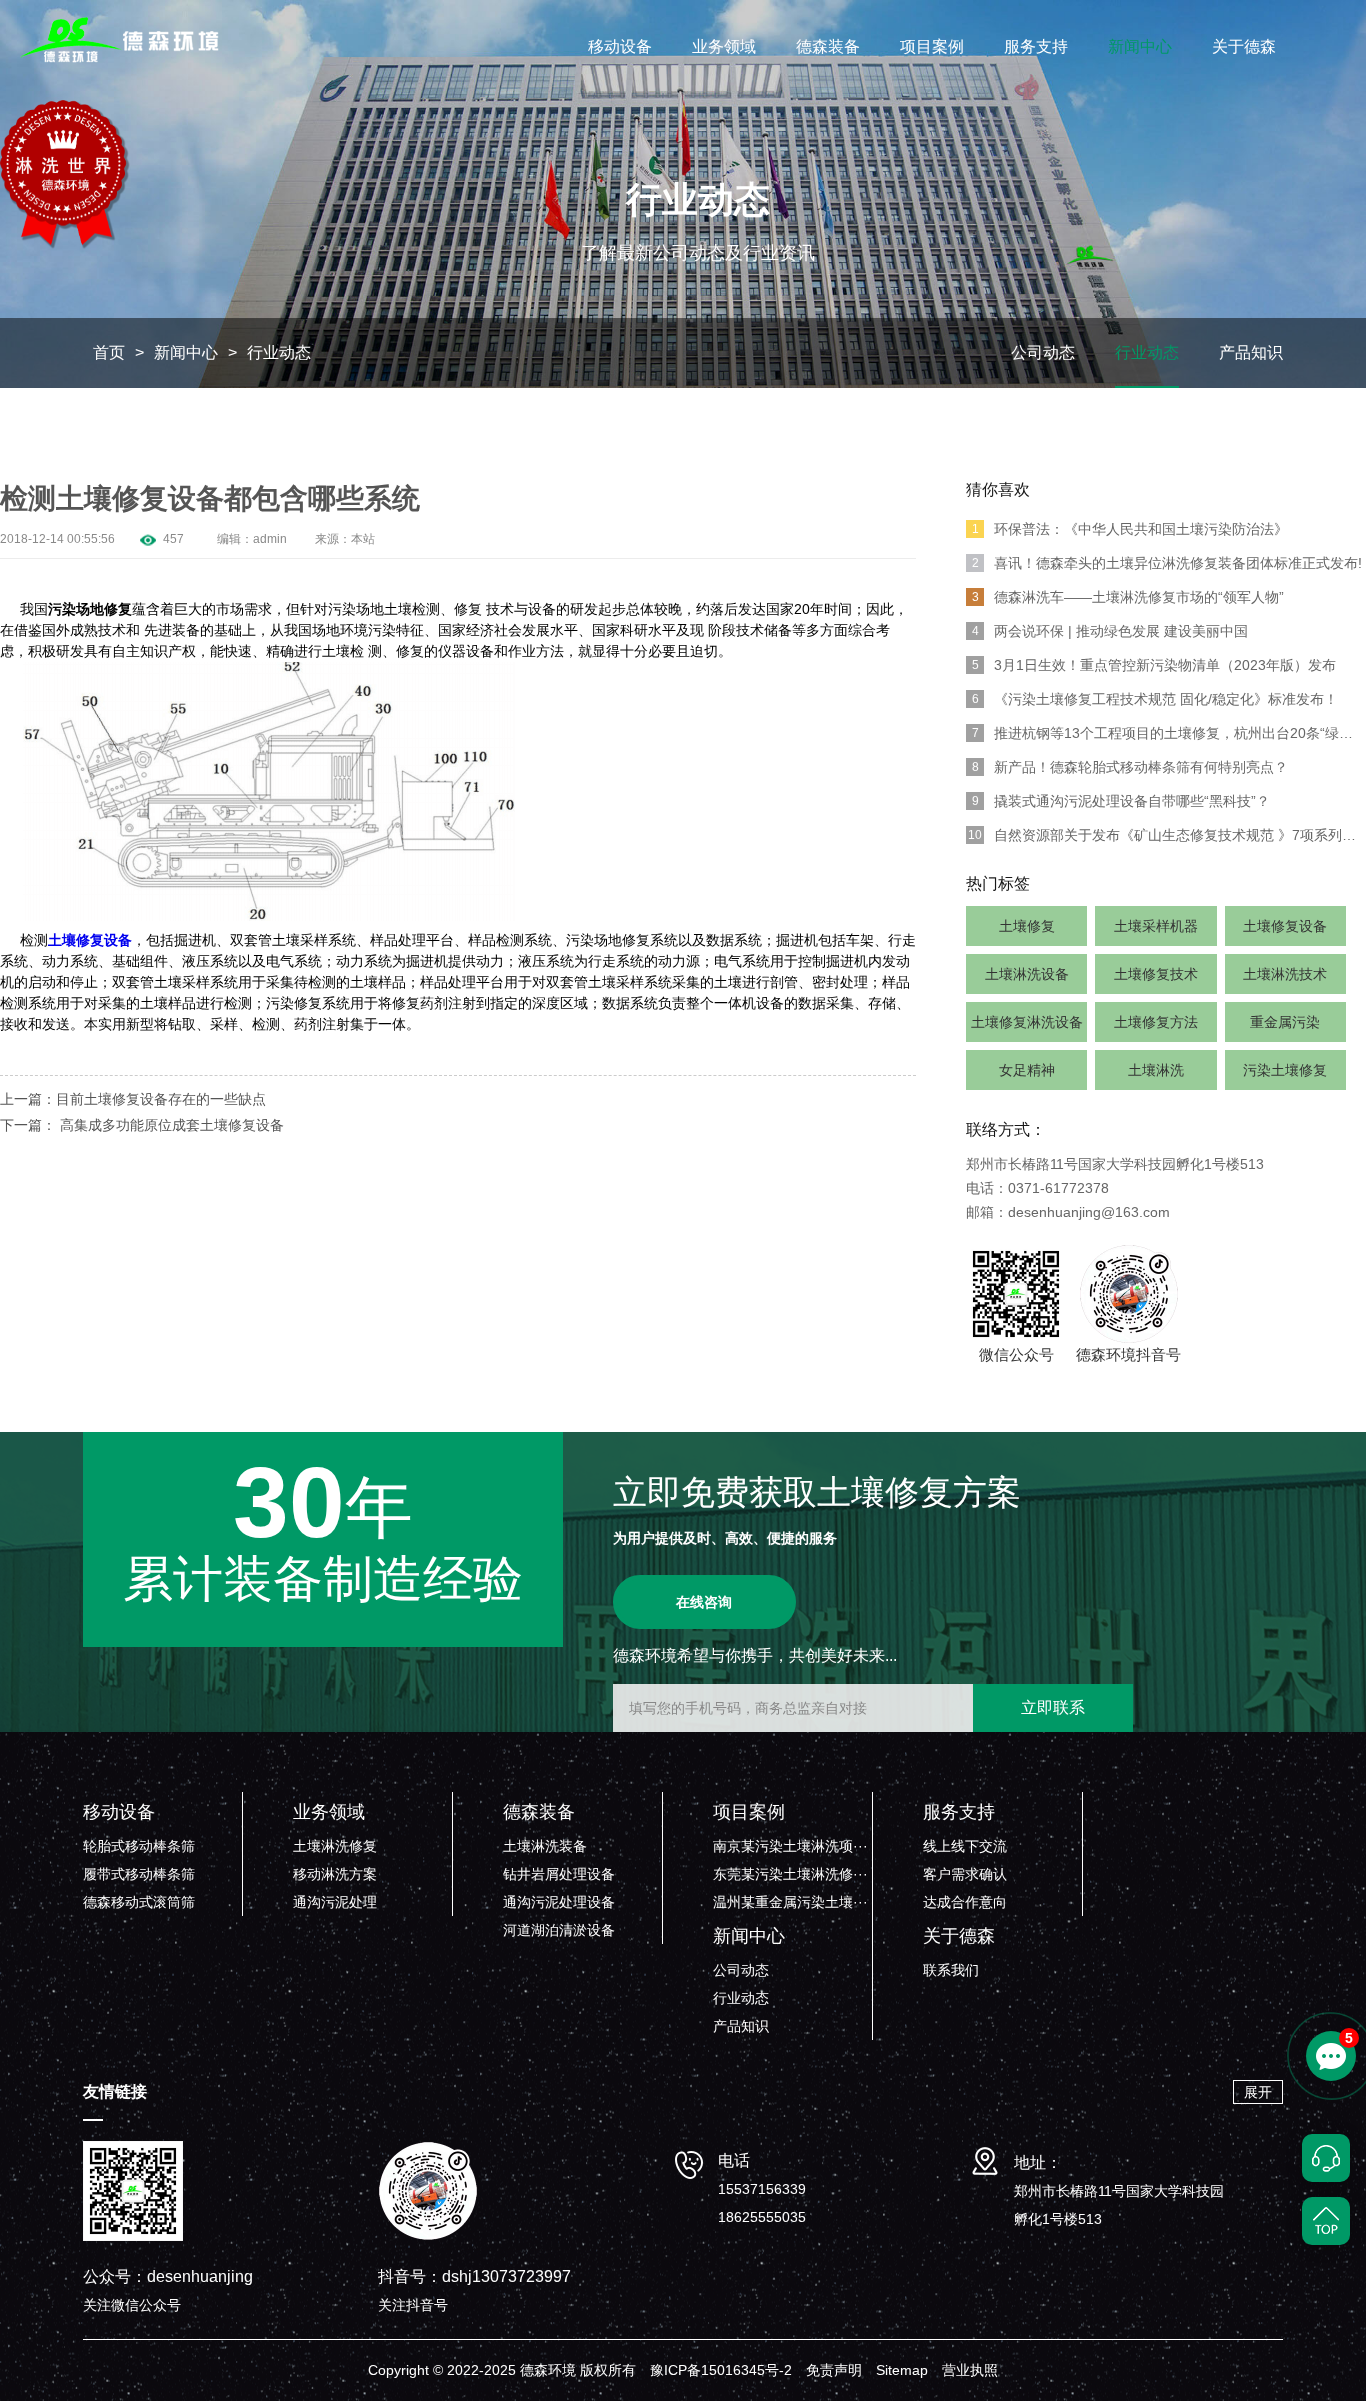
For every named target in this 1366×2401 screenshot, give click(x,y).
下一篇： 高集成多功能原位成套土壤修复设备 (142, 1125)
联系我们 (951, 1970)
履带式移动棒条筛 (139, 1874)
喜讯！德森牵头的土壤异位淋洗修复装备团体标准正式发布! (1167, 563)
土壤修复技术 (1156, 974)
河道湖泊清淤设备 (559, 1930)
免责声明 (834, 2370)
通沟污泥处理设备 (559, 1902)
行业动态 (279, 352)
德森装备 (828, 46)
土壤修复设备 (1285, 926)
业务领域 (724, 46)
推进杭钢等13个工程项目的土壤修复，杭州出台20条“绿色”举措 (1169, 733)
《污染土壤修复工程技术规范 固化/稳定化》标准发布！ (1155, 699)
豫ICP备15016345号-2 (721, 2370)
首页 (109, 352)
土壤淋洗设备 (1027, 974)
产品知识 (1251, 352)
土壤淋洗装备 (545, 1846)
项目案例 (932, 46)
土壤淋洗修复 (335, 1846)
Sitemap (902, 2370)
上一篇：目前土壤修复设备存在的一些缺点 (133, 1099)
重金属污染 (1285, 1022)
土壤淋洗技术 (1285, 974)
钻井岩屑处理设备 (559, 1874)
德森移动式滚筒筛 (139, 1902)
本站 (363, 539)
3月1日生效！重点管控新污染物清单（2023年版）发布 (1154, 665)
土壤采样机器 (1156, 926)
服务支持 (1036, 46)
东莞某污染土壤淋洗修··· (790, 1874)
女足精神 (1027, 1070)
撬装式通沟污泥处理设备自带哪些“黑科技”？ (1121, 801)
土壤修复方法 (1156, 1022)
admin (270, 539)
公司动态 (1043, 352)
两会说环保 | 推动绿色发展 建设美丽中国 (1110, 631)
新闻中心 (1140, 46)
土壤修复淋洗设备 (1027, 1022)
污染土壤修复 (1285, 1070)
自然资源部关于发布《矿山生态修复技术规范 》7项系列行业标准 (1167, 835)
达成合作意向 (965, 1902)
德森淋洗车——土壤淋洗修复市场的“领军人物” (1128, 597)
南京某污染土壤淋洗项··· (790, 1846)
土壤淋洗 (1156, 1070)
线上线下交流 (965, 1846)
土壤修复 (1027, 926)
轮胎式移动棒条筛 (139, 1846)
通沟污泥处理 (335, 1902)
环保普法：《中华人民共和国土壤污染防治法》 (1130, 529)
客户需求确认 (965, 1874)
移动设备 (620, 46)
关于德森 (1244, 46)
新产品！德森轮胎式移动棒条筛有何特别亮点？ (1130, 767)
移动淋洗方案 (335, 1874)
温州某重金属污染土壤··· (790, 1902)
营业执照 (970, 2370)
